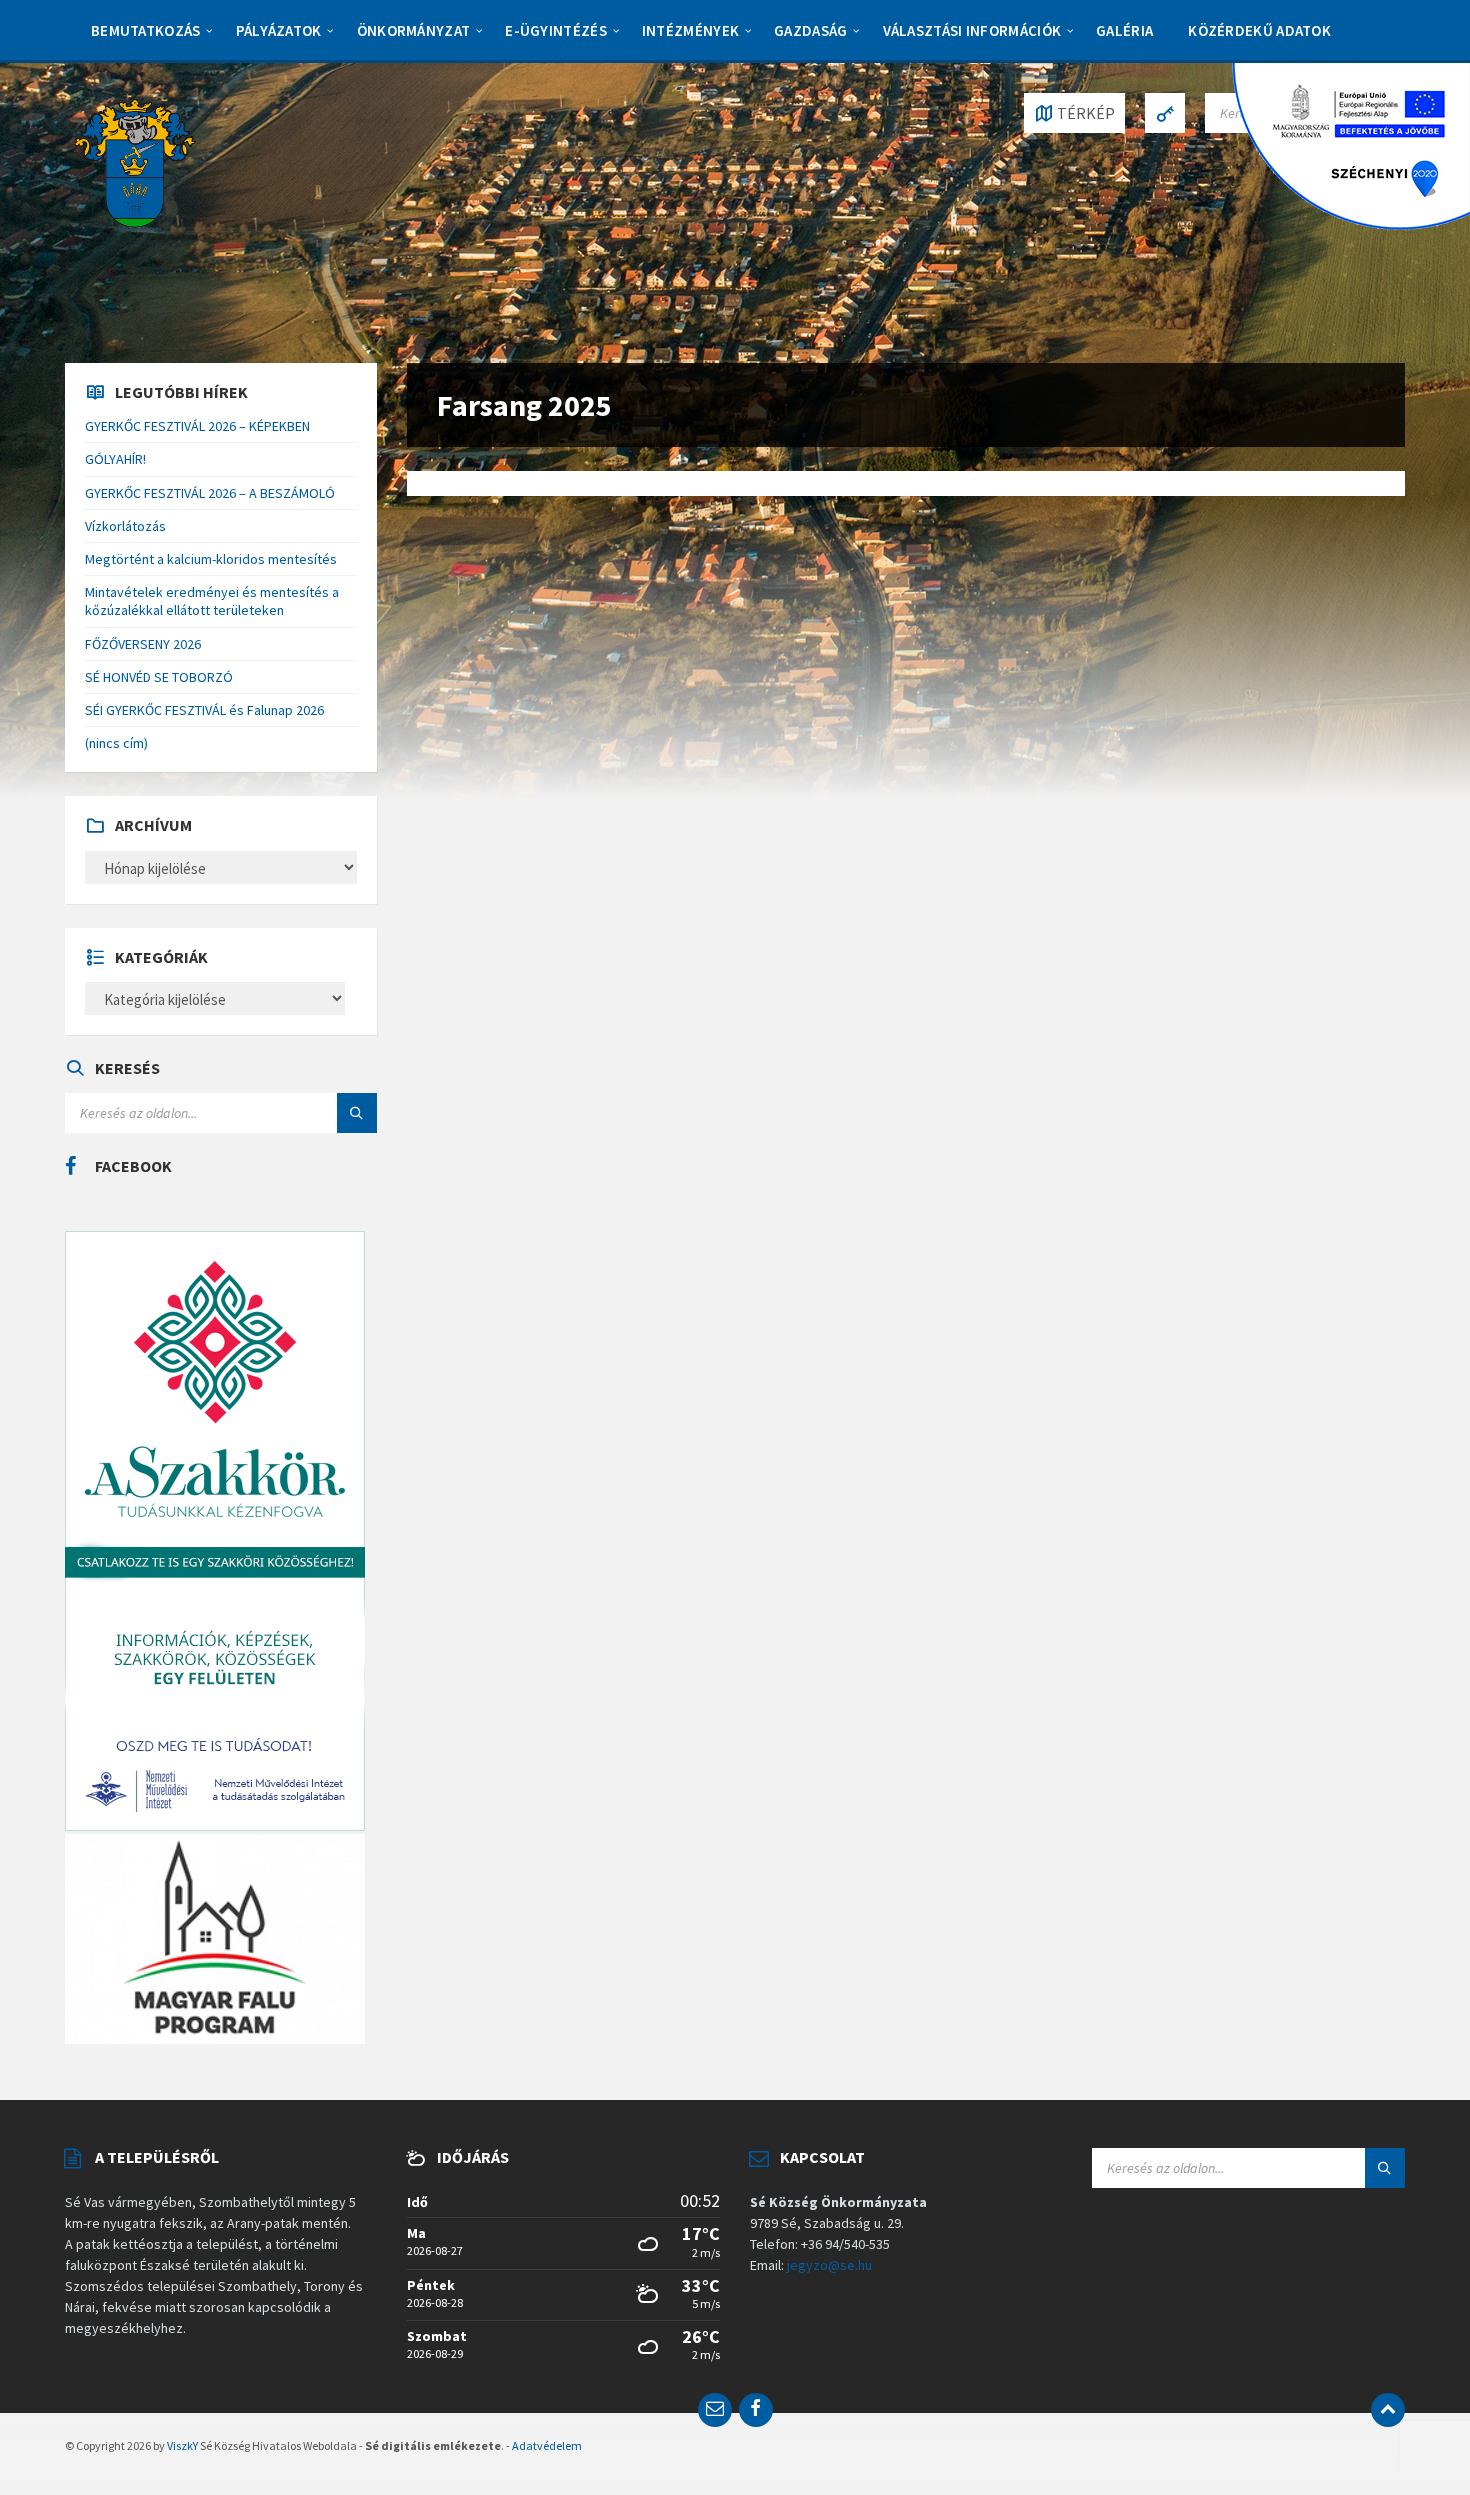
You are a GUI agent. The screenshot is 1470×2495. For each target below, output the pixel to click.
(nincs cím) (116, 743)
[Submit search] (357, 1113)
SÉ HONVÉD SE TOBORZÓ (159, 677)
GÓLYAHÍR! (115, 459)
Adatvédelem (547, 2445)
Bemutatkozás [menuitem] (146, 30)
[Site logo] (135, 161)
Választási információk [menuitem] (972, 30)
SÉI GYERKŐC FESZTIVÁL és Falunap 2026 (204, 710)
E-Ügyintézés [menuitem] (556, 30)
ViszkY (182, 2445)
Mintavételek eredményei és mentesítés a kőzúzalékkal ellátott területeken (212, 601)
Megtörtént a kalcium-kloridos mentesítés (211, 559)
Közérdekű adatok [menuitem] (1259, 30)
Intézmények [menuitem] (690, 30)
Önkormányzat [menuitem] (414, 30)
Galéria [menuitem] (1124, 30)
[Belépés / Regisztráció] (1165, 113)
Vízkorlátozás (125, 526)
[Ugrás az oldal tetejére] (1388, 2410)
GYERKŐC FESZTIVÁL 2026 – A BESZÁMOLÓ (210, 493)
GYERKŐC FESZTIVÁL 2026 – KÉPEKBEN (197, 426)
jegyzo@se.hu (829, 2265)
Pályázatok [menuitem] (279, 30)
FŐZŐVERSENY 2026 (143, 644)
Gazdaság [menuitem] (810, 30)
